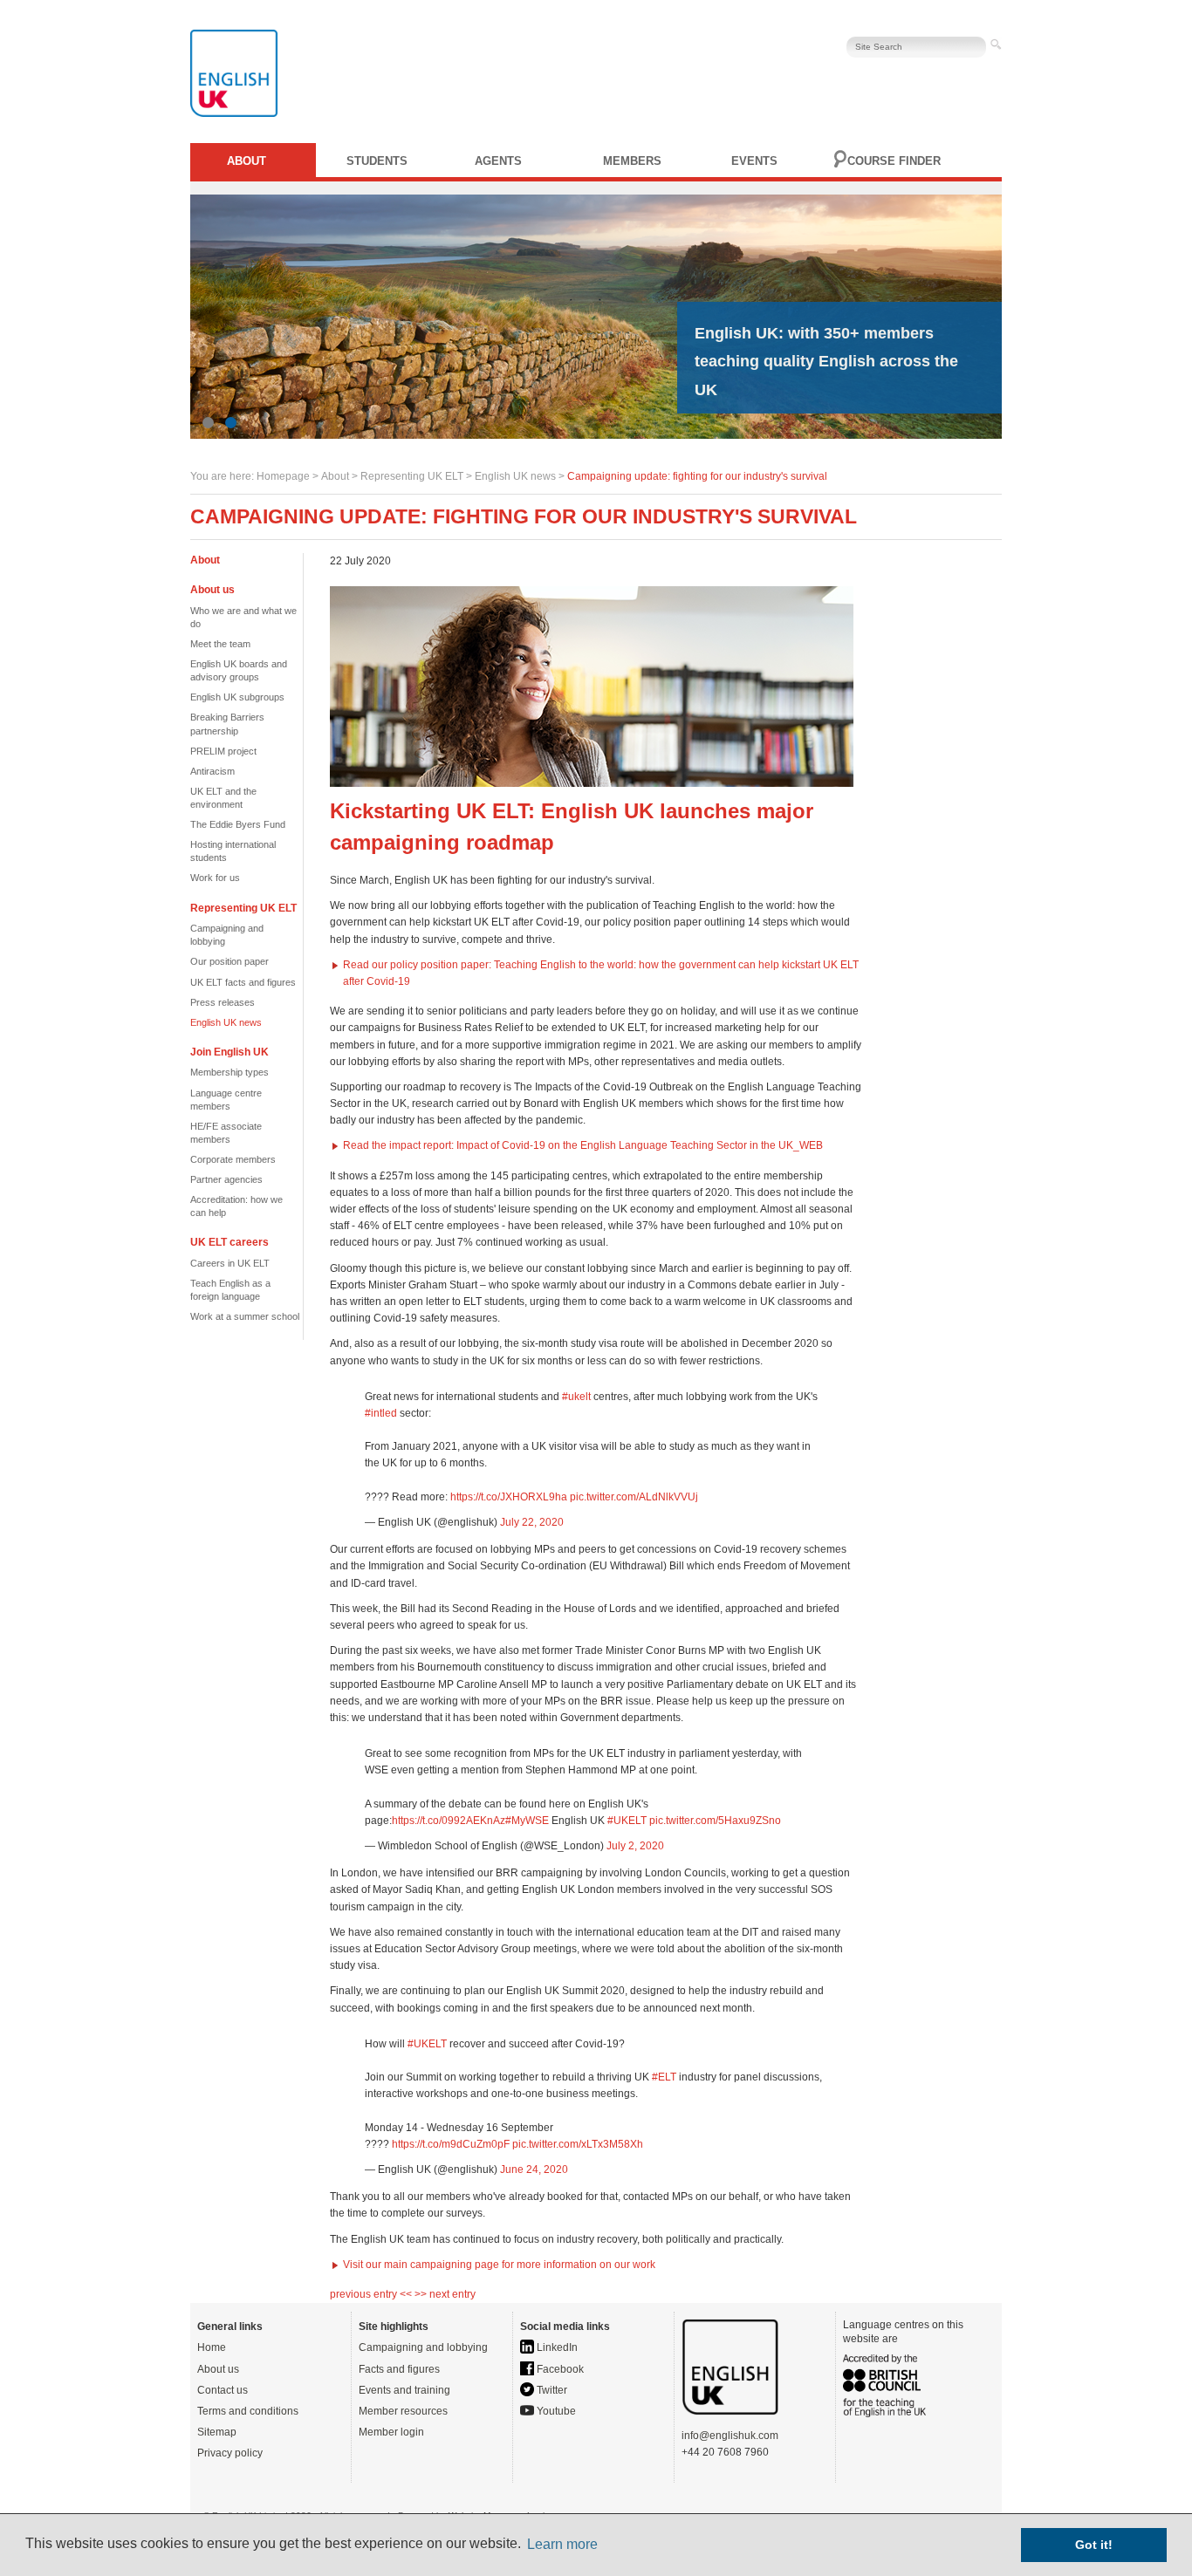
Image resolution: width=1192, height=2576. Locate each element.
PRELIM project (223, 751)
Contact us (223, 2390)
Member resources (403, 2411)
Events (754, 161)
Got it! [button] (1094, 2545)
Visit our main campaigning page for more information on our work (499, 2265)
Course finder (894, 161)
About (247, 161)
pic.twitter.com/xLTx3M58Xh (578, 2144)
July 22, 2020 (532, 1522)
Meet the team (220, 644)
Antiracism (212, 771)
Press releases (223, 1002)
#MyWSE (527, 1821)
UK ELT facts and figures (243, 982)
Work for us (215, 878)
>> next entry (445, 2294)
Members (632, 161)
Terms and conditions (248, 2411)
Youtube (555, 2411)
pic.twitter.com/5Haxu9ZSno (715, 1821)
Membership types (229, 1072)
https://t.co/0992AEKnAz (449, 1821)
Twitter (551, 2390)
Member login (391, 2432)
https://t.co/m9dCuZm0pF (451, 2144)
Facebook (559, 2369)
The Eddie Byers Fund (238, 824)
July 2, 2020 (635, 1846)
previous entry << (372, 2294)
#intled (381, 1413)
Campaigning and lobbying (423, 2347)
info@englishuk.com (730, 2436)
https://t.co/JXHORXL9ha (509, 1497)
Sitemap (217, 2432)
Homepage (283, 476)
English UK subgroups (237, 697)
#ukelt (576, 1397)
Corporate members (233, 1159)
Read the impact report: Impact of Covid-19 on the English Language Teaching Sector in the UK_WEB (583, 1145)
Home (212, 2347)
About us (218, 2369)
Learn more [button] (562, 2544)
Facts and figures (399, 2369)
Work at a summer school (245, 1316)
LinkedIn (556, 2347)
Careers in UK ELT (230, 1263)
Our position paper (229, 961)
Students (377, 161)
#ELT (664, 2077)
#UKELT (627, 1821)
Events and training (404, 2390)
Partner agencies (226, 1179)
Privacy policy (230, 2453)
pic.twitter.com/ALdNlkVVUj (634, 1497)
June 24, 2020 (534, 2169)
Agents (498, 161)
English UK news (515, 476)
